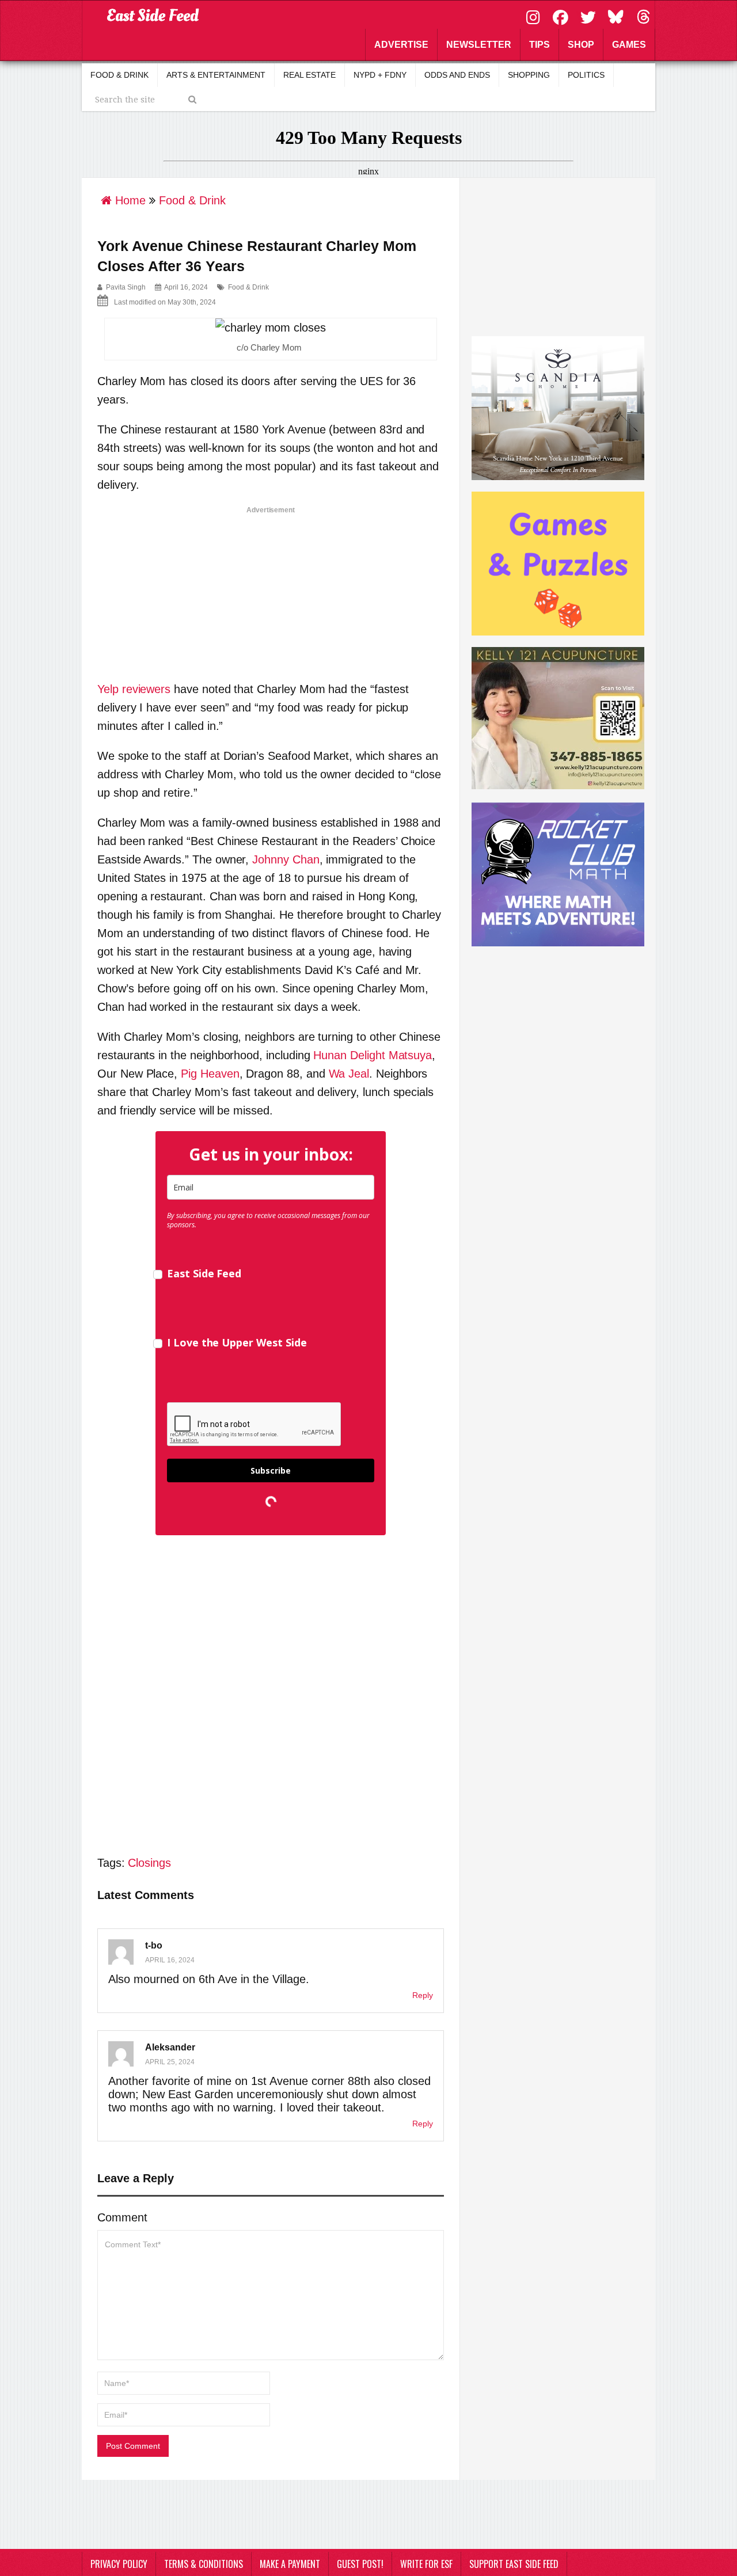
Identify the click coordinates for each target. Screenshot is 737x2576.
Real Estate (309, 75)
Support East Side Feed (514, 2564)
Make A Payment (290, 2564)
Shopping (529, 75)
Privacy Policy (119, 2564)
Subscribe (271, 1470)
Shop (581, 45)
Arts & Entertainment (216, 75)
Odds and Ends (457, 75)
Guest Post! (360, 2564)
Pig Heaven (210, 1074)
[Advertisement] (271, 589)
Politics (586, 75)
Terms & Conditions (204, 2564)
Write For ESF (426, 2564)
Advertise (401, 45)
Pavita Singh (126, 287)
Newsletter (479, 45)
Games (629, 45)
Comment (122, 2217)
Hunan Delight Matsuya (373, 1055)
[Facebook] (562, 16)
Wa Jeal (349, 1074)
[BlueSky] (617, 16)
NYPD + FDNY (380, 75)
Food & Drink (119, 75)
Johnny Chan (286, 859)
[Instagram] (534, 16)
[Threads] (643, 16)
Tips (540, 45)
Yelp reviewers (134, 689)
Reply (423, 1995)
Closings (149, 1863)
